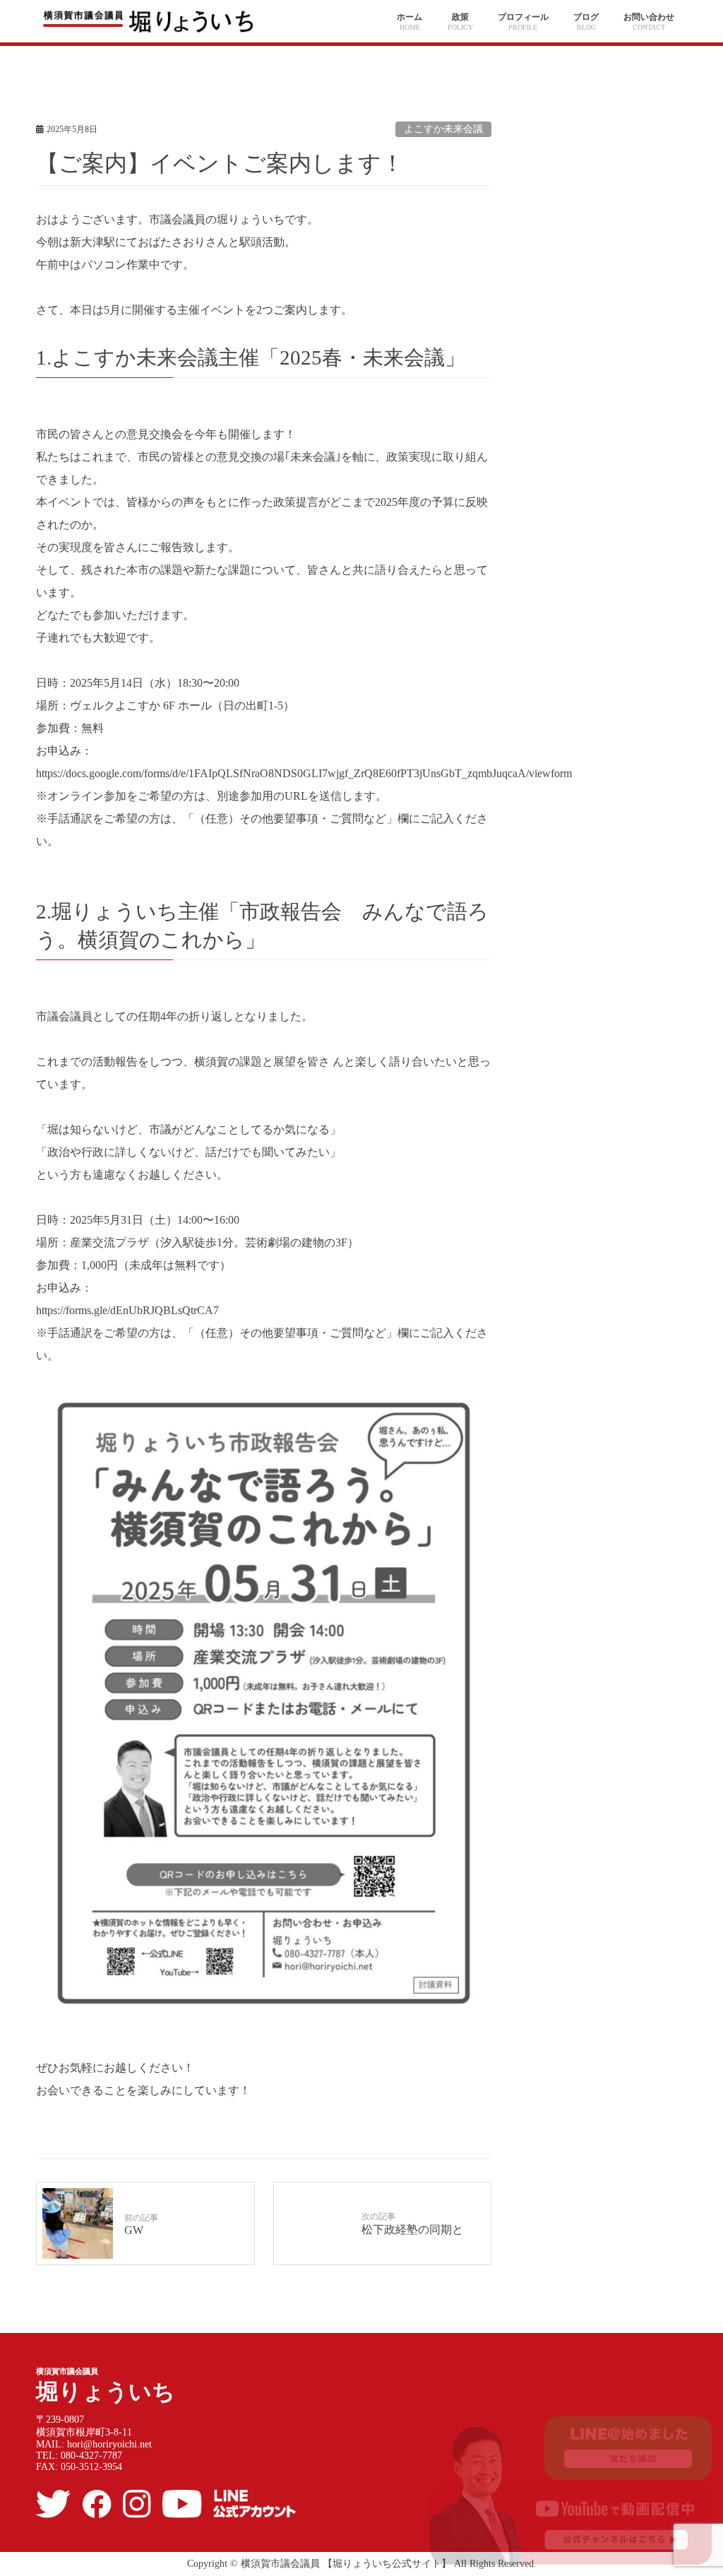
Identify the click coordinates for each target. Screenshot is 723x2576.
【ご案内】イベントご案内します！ (220, 163)
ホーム (410, 17)
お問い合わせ (649, 17)
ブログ (586, 17)
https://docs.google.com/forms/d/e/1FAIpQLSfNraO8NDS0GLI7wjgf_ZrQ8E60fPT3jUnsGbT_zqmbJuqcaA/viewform (304, 773)
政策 (460, 17)
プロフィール (523, 17)
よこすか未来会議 (443, 129)
